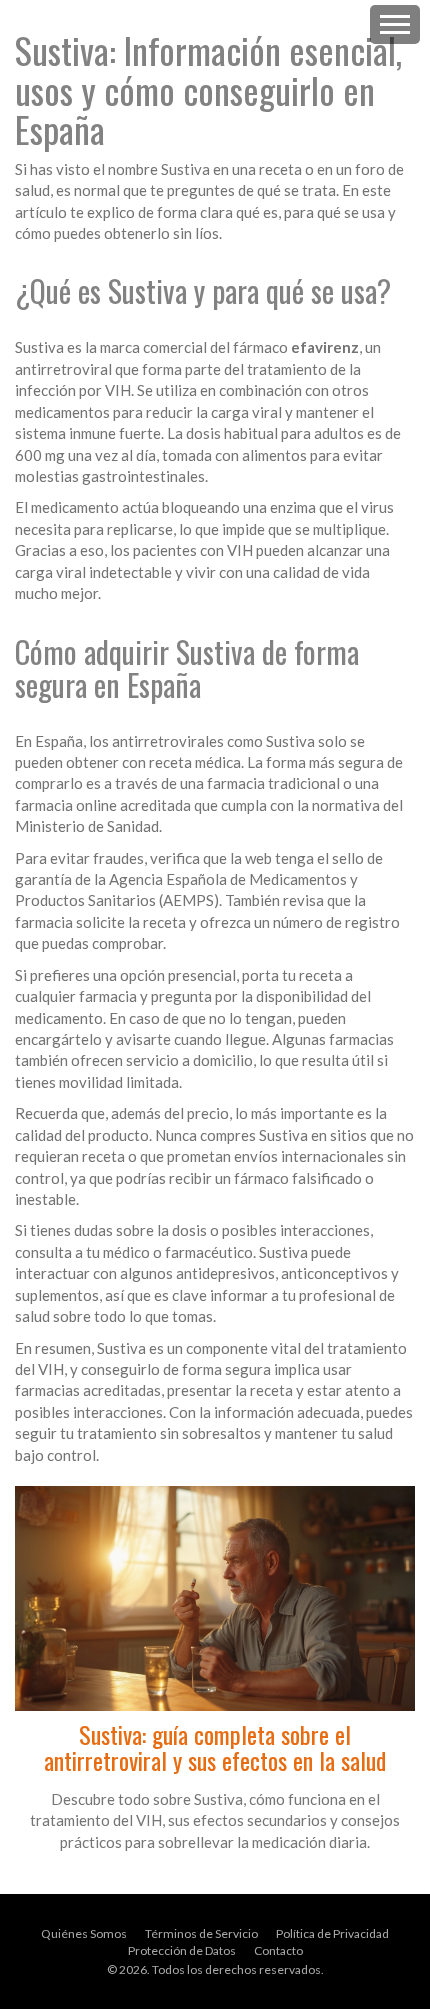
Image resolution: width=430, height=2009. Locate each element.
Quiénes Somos (84, 1933)
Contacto (278, 1950)
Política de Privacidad (332, 1933)
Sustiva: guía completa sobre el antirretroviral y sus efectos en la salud (215, 1747)
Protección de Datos (182, 1950)
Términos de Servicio (201, 1933)
